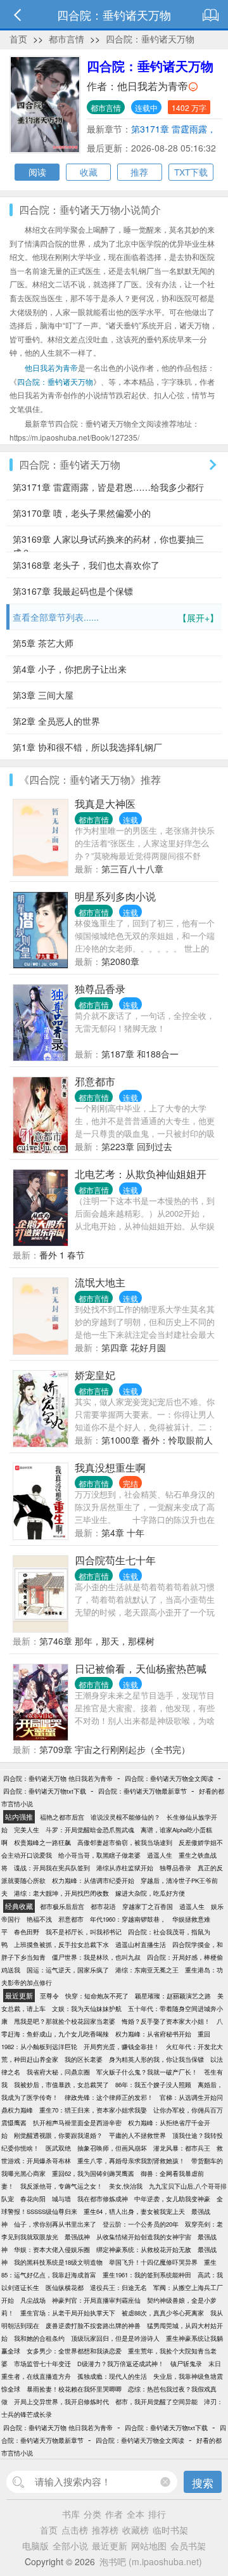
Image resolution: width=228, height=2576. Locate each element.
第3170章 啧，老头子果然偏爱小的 (82, 513)
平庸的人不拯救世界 (137, 2135)
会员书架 (188, 2546)
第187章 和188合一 (140, 1054)
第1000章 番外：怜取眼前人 (157, 1440)
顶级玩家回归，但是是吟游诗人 (115, 2338)
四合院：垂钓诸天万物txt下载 (45, 1791)
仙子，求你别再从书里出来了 (55, 2224)
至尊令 (49, 1996)
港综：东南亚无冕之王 (147, 1970)
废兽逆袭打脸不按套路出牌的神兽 (93, 2326)
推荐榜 (105, 2530)
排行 (157, 2514)
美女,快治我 (126, 2186)
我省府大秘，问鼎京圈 (58, 2072)
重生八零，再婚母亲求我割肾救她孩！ (131, 2161)
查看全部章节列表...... (116, 617)
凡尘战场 (33, 2300)
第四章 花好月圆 (134, 1347)
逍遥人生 (160, 1855)
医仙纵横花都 (65, 2288)
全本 (136, 2514)
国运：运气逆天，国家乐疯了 (68, 1970)
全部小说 (70, 2546)
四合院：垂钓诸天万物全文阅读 (169, 1778)
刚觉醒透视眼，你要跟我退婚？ (58, 2135)
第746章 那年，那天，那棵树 (97, 1641)
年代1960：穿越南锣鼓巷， (128, 1919)
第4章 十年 (123, 1532)
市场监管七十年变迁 (42, 2364)
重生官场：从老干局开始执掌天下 (68, 2313)
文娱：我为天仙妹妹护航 (87, 2009)
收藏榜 (136, 2530)
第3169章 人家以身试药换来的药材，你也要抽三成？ (108, 542)
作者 (114, 2514)
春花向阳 (33, 2199)
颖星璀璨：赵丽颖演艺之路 (173, 1996)
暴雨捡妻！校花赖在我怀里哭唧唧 (74, 2389)
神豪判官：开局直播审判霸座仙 (96, 2300)
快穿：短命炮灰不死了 (97, 1996)
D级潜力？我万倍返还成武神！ (121, 2364)
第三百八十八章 (132, 869)
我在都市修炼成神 (103, 2199)
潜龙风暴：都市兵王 (182, 2148)
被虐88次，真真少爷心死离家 (163, 2313)
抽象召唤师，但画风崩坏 (112, 2148)
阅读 (37, 172)
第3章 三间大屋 (43, 695)
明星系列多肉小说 (115, 896)
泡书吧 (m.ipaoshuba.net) (151, 2561)
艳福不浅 (39, 1919)
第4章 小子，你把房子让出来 (70, 669)
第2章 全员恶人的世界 (56, 721)
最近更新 (110, 2546)
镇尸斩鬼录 (186, 2364)
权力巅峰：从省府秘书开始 (153, 2034)
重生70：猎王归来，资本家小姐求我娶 (93, 2110)
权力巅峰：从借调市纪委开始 (93, 1880)
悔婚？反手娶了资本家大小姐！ (166, 2021)
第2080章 (120, 961)
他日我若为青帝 (153, 86)
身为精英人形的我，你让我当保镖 (156, 2059)
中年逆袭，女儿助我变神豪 (172, 2199)
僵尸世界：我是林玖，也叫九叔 (96, 1957)
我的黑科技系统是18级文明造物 (58, 2262)
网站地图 (149, 2546)
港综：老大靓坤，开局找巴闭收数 (61, 1893)
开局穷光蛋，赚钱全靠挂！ (122, 2047)
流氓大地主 (100, 1282)
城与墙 (61, 2199)
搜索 (203, 2482)
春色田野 (27, 1932)
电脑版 (35, 2546)
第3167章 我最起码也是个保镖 (73, 591)
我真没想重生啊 (110, 1467)
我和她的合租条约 (39, 2338)
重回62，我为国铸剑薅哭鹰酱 (93, 2173)
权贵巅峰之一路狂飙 (42, 1842)
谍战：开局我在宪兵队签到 (52, 1868)
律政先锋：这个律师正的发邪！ (109, 2097)
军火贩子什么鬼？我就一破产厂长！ (147, 2072)
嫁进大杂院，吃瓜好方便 (150, 1893)
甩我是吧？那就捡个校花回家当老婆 (65, 2021)
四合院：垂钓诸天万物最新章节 (142, 1791)
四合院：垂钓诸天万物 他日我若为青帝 (58, 1778)
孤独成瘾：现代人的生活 (112, 2376)
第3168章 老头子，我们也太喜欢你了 (86, 565)
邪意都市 (95, 1081)
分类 (92, 2514)
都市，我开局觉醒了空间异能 (156, 2402)
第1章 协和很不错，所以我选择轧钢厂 (87, 747)
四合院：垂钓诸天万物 (150, 39)
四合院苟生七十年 (115, 1560)
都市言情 (66, 39)
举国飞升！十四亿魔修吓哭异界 (153, 2262)
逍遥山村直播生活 (141, 1945)
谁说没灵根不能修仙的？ (125, 1817)
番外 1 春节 (62, 1255)
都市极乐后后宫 (62, 1906)
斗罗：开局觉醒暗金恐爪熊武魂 (90, 1830)
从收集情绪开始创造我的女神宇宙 (144, 2237)
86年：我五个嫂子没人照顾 (153, 2085)
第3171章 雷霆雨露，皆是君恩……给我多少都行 (108, 487)
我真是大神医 (105, 804)
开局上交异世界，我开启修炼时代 (61, 2402)
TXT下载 (191, 172)
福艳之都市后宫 (62, 1817)
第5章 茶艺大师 (43, 643)
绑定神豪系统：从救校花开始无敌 (144, 2249)
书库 (71, 2514)
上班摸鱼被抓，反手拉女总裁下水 (61, 1945)
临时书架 (170, 2530)
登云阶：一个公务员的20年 (141, 2224)
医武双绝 (58, 2148)
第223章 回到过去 (137, 1146)
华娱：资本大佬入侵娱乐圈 (52, 2249)
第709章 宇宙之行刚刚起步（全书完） (115, 1749)
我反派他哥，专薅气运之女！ (61, 2186)
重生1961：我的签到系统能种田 (147, 2275)
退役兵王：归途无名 (118, 2288)
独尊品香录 (100, 989)
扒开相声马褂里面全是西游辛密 (77, 2123)
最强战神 (77, 2237)
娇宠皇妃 (95, 1375)
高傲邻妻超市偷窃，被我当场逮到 (125, 1842)
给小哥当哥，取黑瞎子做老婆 (99, 1855)
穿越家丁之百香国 (148, 1906)
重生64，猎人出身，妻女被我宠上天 (134, 2211)
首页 (18, 39)
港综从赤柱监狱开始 (125, 1868)
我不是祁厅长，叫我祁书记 (84, 1932)
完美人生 (27, 1830)
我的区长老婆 (84, 2059)
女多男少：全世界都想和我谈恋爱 (74, 2351)
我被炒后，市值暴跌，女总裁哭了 (61, 2085)
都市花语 (103, 1906)
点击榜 (75, 2530)
